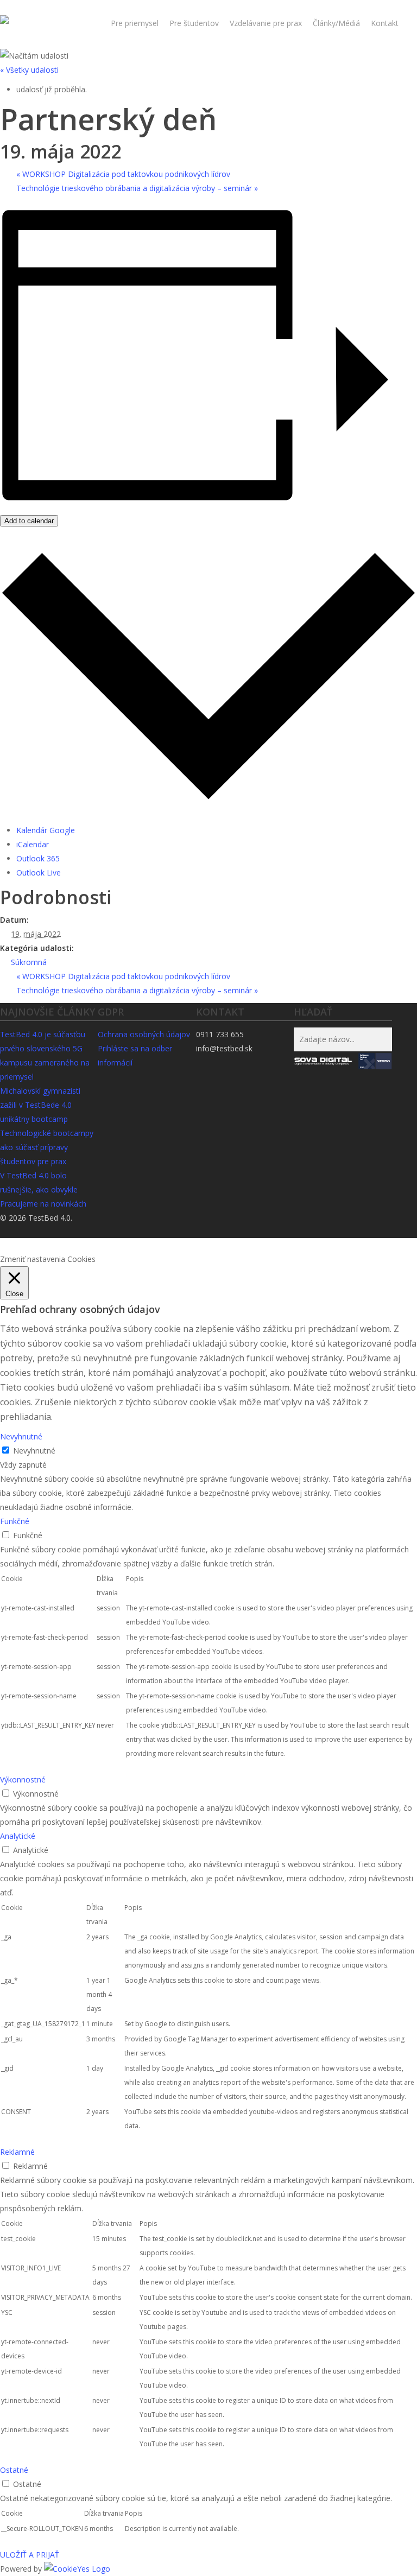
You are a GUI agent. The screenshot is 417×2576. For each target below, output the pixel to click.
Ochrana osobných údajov (144, 1034)
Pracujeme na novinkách (43, 1204)
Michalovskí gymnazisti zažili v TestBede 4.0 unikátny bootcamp (40, 1105)
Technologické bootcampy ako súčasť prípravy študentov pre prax (47, 1147)
